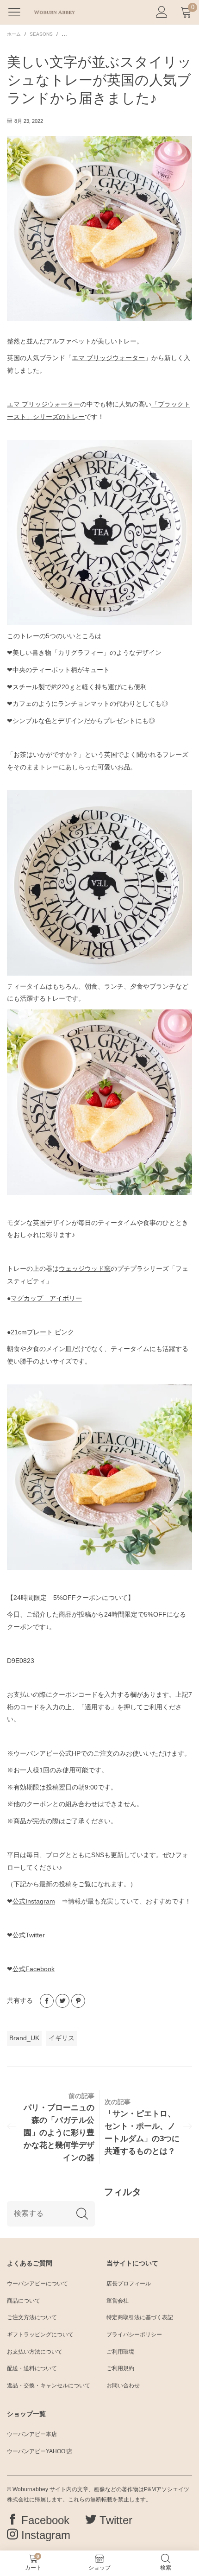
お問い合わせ (123, 2386)
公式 (34, 1901)
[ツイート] (62, 2001)
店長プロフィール (129, 2284)
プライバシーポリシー (134, 2335)
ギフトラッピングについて (40, 2335)
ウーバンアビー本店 (32, 2434)
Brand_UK (24, 2038)
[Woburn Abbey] (54, 12)
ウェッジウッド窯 (85, 1269)
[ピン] (78, 2001)
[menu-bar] (18, 12)
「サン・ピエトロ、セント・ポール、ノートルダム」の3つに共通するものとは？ (142, 2132)
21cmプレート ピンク (40, 1332)
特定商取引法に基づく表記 (140, 2317)
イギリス (62, 2038)
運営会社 (118, 2301)
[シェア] (47, 2001)
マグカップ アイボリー (46, 1298)
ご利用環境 (120, 2352)
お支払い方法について (35, 2352)
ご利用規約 (120, 2368)
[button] (82, 2214)
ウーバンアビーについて (37, 2284)
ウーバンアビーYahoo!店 (40, 2451)
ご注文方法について (32, 2317)
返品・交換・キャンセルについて (49, 2386)
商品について (24, 2301)
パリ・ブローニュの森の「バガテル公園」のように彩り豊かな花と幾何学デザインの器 (59, 2133)
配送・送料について (32, 2368)
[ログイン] (162, 12)
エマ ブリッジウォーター (108, 358)
